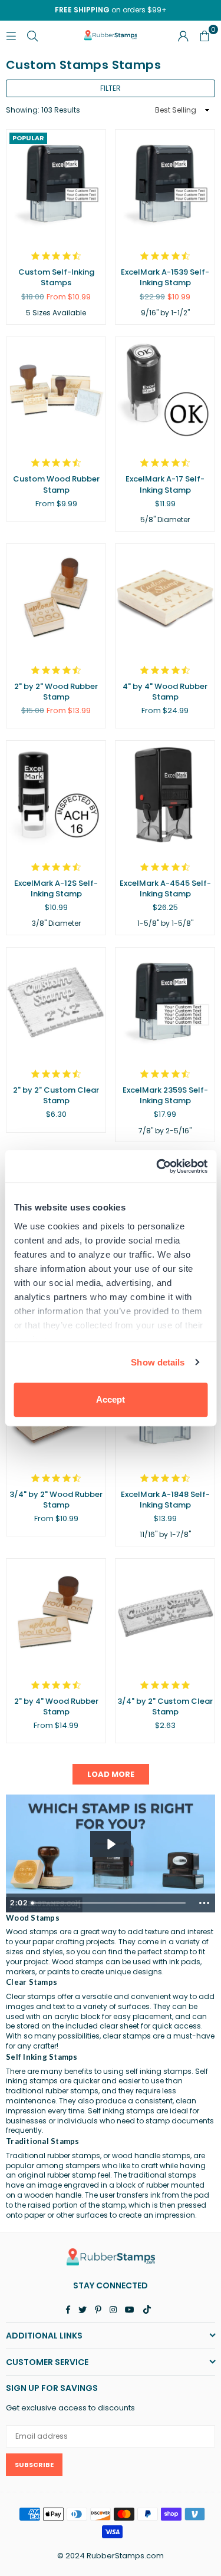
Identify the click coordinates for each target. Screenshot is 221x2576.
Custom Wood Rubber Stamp (56, 484)
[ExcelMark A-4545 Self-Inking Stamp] (165, 795)
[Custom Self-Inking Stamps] (56, 184)
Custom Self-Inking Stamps (56, 277)
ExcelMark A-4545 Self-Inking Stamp (165, 888)
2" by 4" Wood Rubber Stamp (56, 1706)
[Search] (32, 35)
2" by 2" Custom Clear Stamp (56, 1095)
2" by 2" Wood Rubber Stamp (56, 692)
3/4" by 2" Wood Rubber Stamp (56, 1500)
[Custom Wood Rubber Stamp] (56, 392)
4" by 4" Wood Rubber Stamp (165, 692)
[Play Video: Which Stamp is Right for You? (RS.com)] (111, 1844)
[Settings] (183, 35)
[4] (165, 598)
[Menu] (11, 35)
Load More (111, 1774)
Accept (111, 1399)
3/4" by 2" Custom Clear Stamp (165, 1706)
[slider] (110, 1903)
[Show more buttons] (204, 1903)
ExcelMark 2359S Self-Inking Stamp (165, 1095)
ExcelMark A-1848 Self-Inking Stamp (165, 1500)
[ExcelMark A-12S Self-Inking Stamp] (56, 795)
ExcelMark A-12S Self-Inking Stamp (56, 888)
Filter (111, 88)
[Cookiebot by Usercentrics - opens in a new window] (157, 1166)
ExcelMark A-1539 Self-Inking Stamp (165, 277)
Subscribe (34, 2465)
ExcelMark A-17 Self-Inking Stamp (165, 484)
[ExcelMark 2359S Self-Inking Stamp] (165, 1002)
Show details (158, 1362)
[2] (56, 598)
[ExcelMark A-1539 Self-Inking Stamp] (165, 184)
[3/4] (165, 1613)
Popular (28, 138)
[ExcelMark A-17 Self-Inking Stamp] (165, 392)
